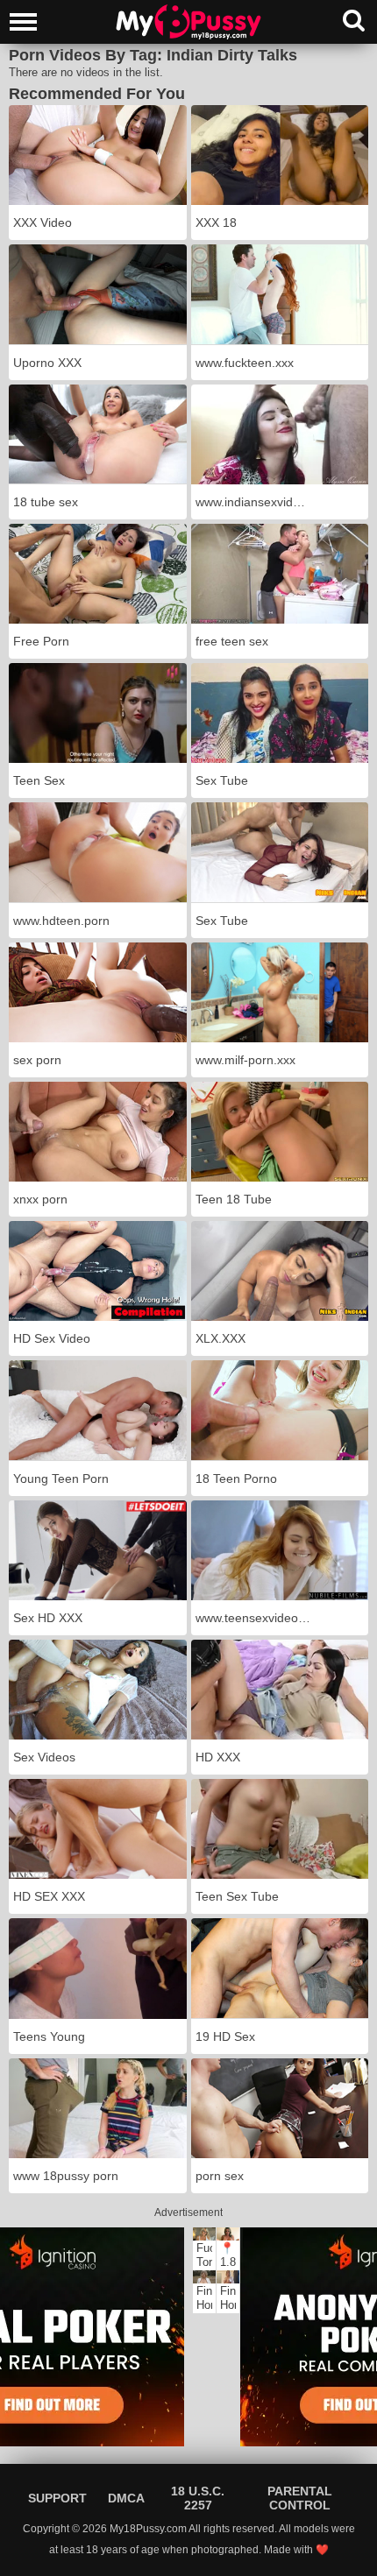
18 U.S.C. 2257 (198, 2498)
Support (57, 2498)
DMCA (126, 2498)
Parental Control (300, 2498)
